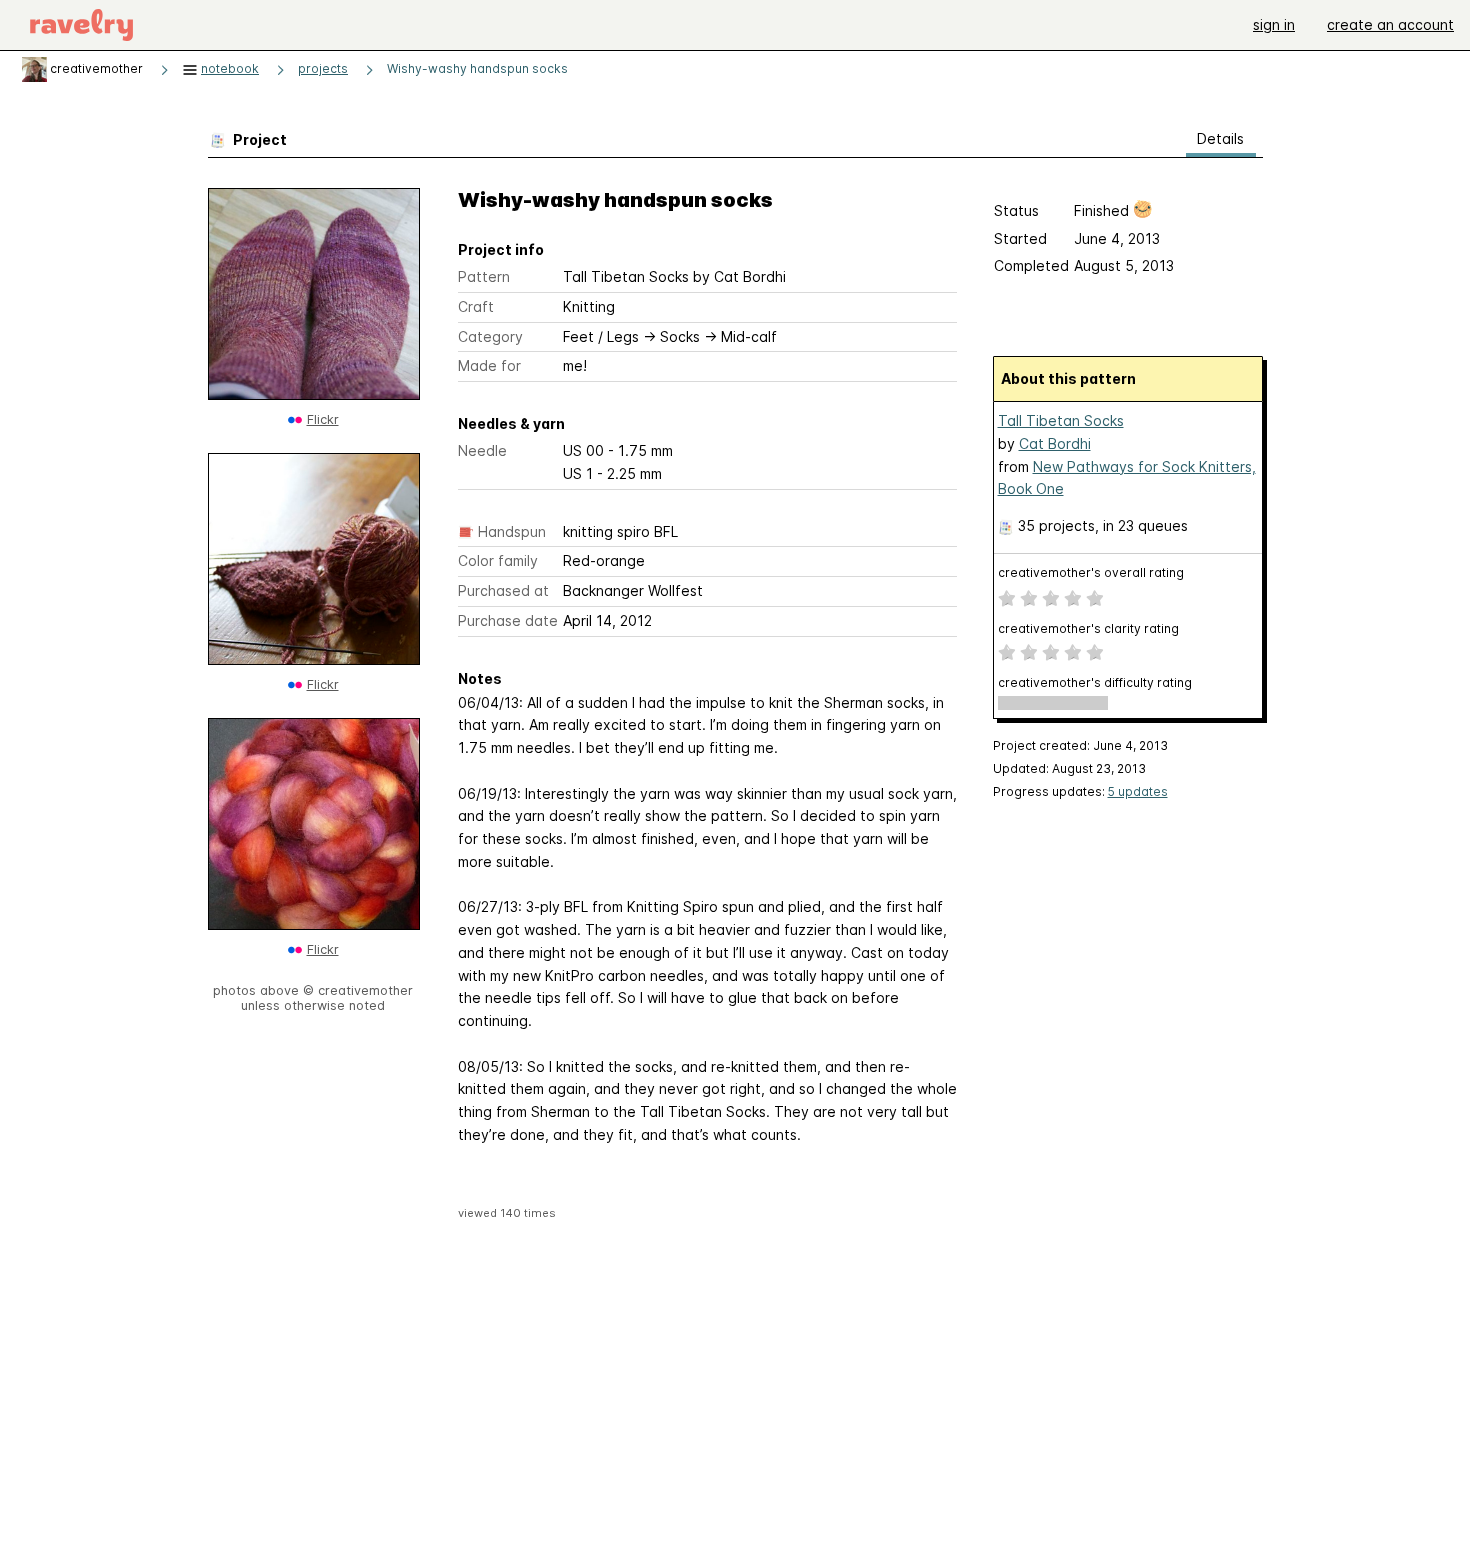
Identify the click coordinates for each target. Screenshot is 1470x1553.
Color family (498, 560)
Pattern (484, 276)
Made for (489, 365)
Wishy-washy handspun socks (477, 68)
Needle (482, 450)
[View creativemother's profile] (34, 68)
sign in (1274, 24)
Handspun (512, 531)
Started (1020, 238)
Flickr (323, 419)
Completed (1031, 265)
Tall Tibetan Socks (1061, 420)
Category (490, 336)
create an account (1390, 24)
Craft (476, 306)
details (1220, 138)
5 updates (1138, 791)
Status (1016, 210)
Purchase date (508, 620)
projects (323, 68)
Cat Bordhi (1055, 443)
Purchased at (503, 590)
